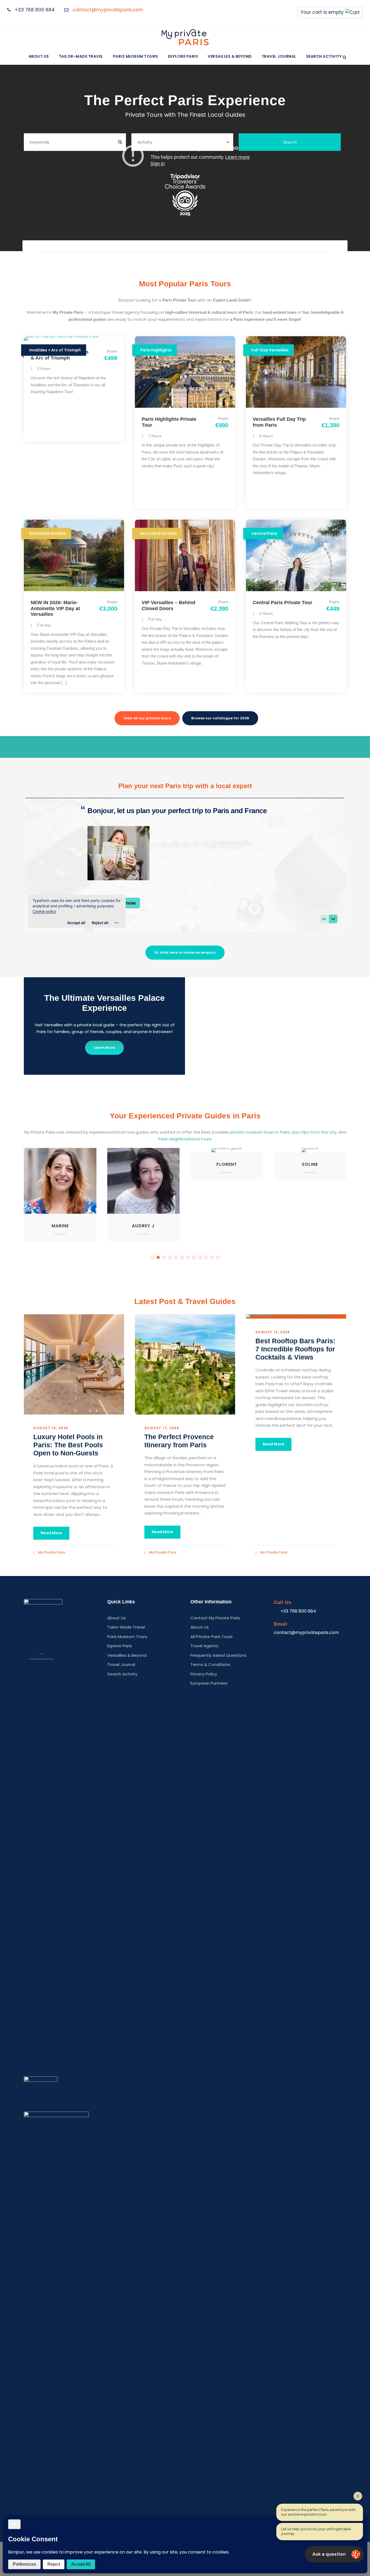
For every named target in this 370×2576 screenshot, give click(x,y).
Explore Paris (183, 56)
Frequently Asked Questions (218, 1655)
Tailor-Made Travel (81, 56)
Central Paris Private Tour (283, 603)
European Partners (209, 1683)
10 (206, 1257)
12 (218, 1257)
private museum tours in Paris (259, 1132)
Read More (51, 1533)
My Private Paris (52, 1552)
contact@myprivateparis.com (108, 10)
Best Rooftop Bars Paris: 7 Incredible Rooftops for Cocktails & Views (295, 1349)
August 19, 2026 (51, 1428)
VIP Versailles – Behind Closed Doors (168, 606)
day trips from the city (313, 1132)
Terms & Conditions (210, 1664)
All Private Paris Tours (212, 1636)
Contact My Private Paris (215, 1618)
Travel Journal (279, 56)
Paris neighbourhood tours (185, 1139)
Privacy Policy (204, 1674)
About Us (39, 56)
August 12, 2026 (273, 1332)
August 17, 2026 (162, 1428)
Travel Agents (204, 1646)
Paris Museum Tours (136, 56)
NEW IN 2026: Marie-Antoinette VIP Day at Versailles (55, 608)
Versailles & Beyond (230, 56)
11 (212, 1257)
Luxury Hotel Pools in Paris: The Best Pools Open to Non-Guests (68, 1445)
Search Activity (324, 56)
